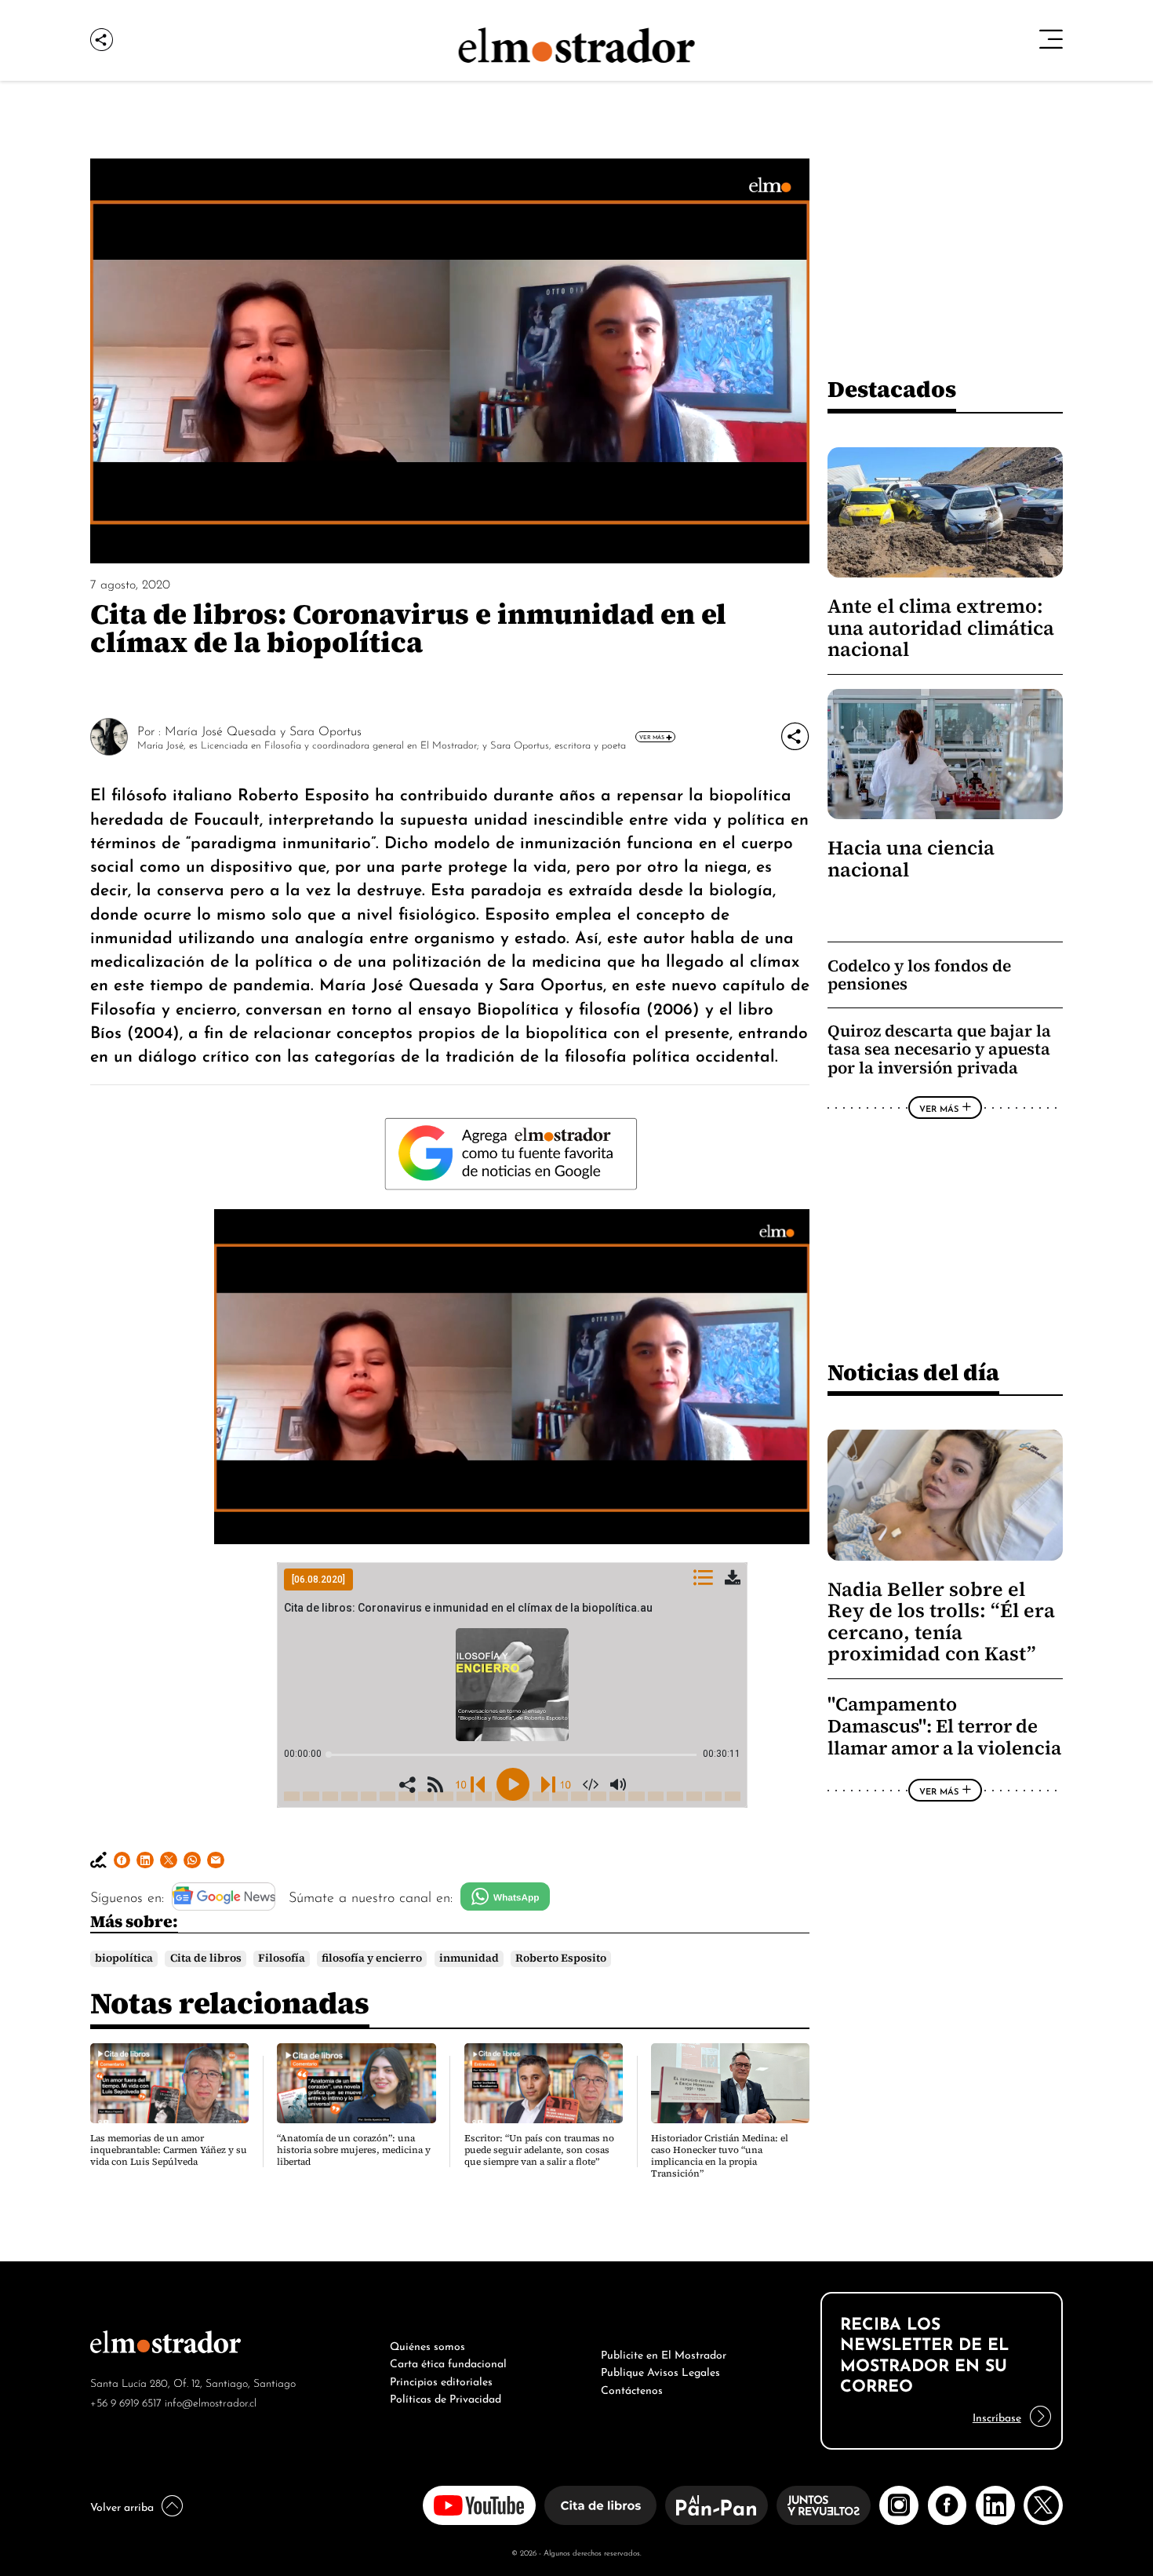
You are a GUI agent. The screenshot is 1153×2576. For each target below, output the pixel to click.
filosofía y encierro (372, 1958)
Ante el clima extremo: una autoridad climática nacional (941, 628)
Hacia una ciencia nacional (911, 858)
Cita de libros (206, 1958)
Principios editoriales (441, 2380)
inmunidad (469, 1958)
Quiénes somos (427, 2345)
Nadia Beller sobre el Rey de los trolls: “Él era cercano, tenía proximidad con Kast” (941, 1621)
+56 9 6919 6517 (126, 2401)
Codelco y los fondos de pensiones (919, 975)
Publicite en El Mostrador (664, 2353)
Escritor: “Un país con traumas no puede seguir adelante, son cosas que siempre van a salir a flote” (539, 2150)
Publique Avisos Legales (660, 2370)
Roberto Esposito (561, 1958)
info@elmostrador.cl (211, 2401)
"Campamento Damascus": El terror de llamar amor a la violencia (944, 1726)
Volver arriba (122, 2505)
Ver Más (652, 737)
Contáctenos (632, 2388)
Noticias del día (913, 1372)
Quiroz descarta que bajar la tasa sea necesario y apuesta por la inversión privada (939, 1049)
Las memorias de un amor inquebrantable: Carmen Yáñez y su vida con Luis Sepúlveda (169, 2150)
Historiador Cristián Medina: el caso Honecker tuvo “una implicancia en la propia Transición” (720, 2156)
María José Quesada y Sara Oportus (263, 730)
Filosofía (282, 1958)
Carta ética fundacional (448, 2362)
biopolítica (124, 1958)
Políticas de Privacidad (446, 2397)
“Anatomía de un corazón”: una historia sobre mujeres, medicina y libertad (354, 2150)
